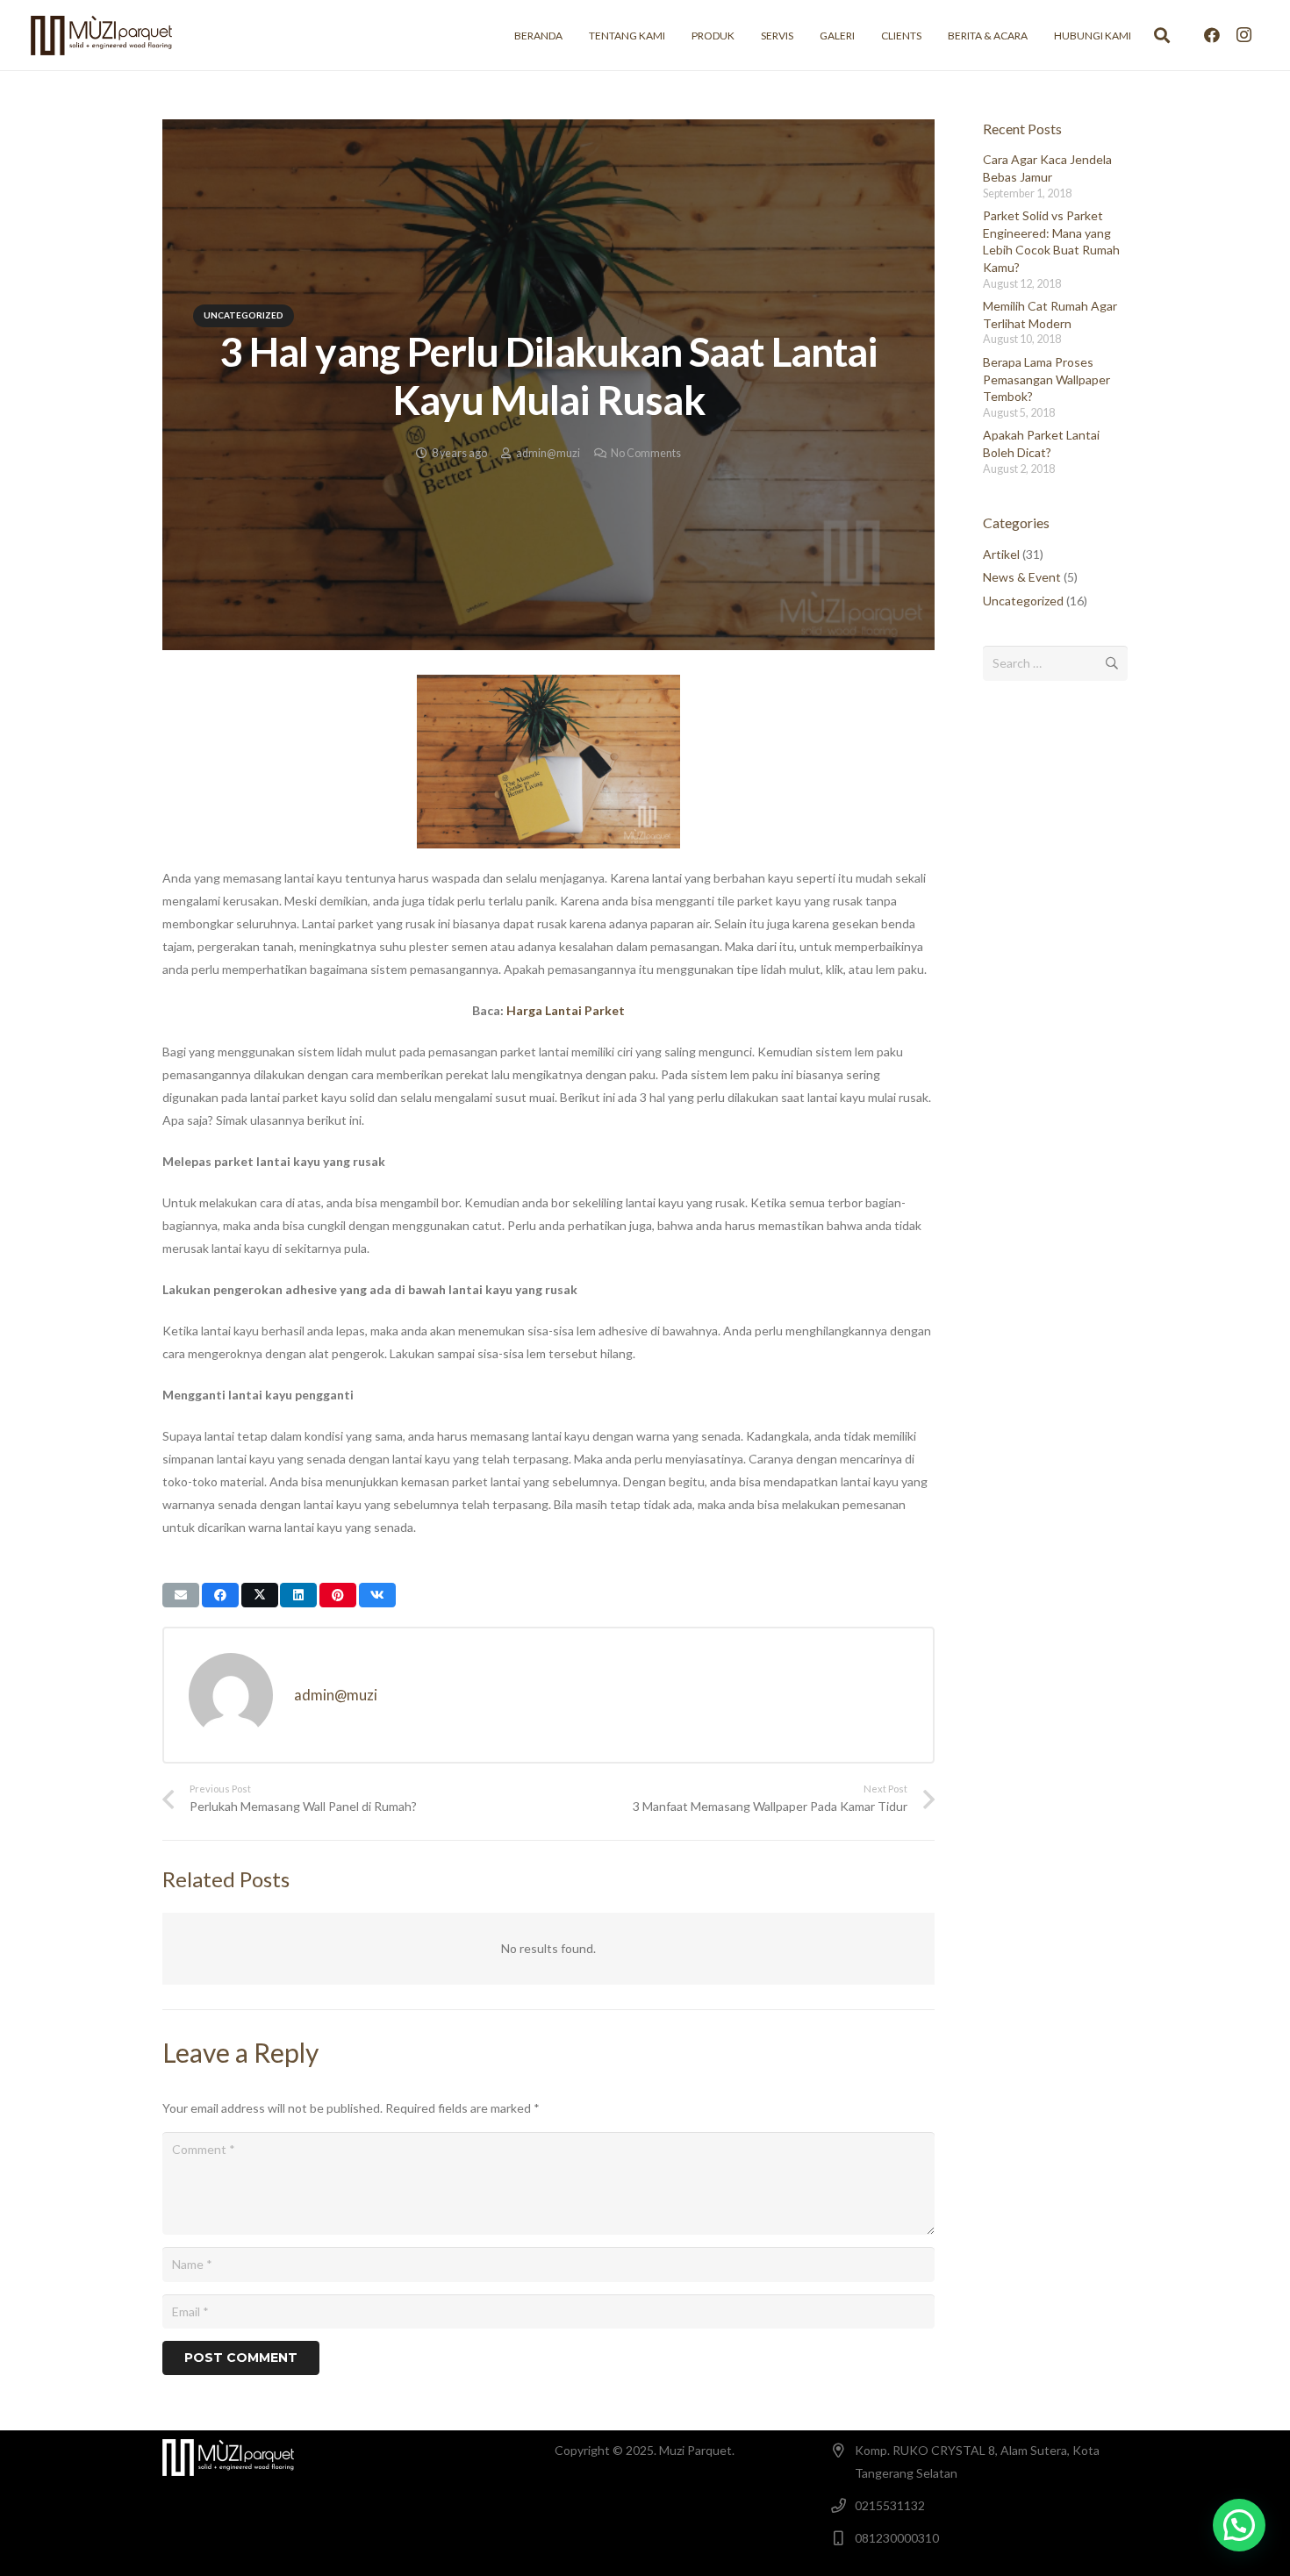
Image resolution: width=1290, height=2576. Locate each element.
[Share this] (220, 1595)
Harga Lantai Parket (566, 1010)
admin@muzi (548, 453)
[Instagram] (1243, 35)
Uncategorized (1023, 601)
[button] (1162, 35)
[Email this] (181, 1595)
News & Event (1022, 577)
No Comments (646, 453)
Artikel (1001, 554)
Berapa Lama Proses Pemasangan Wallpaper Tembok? (1046, 379)
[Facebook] (1212, 35)
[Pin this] (338, 1595)
